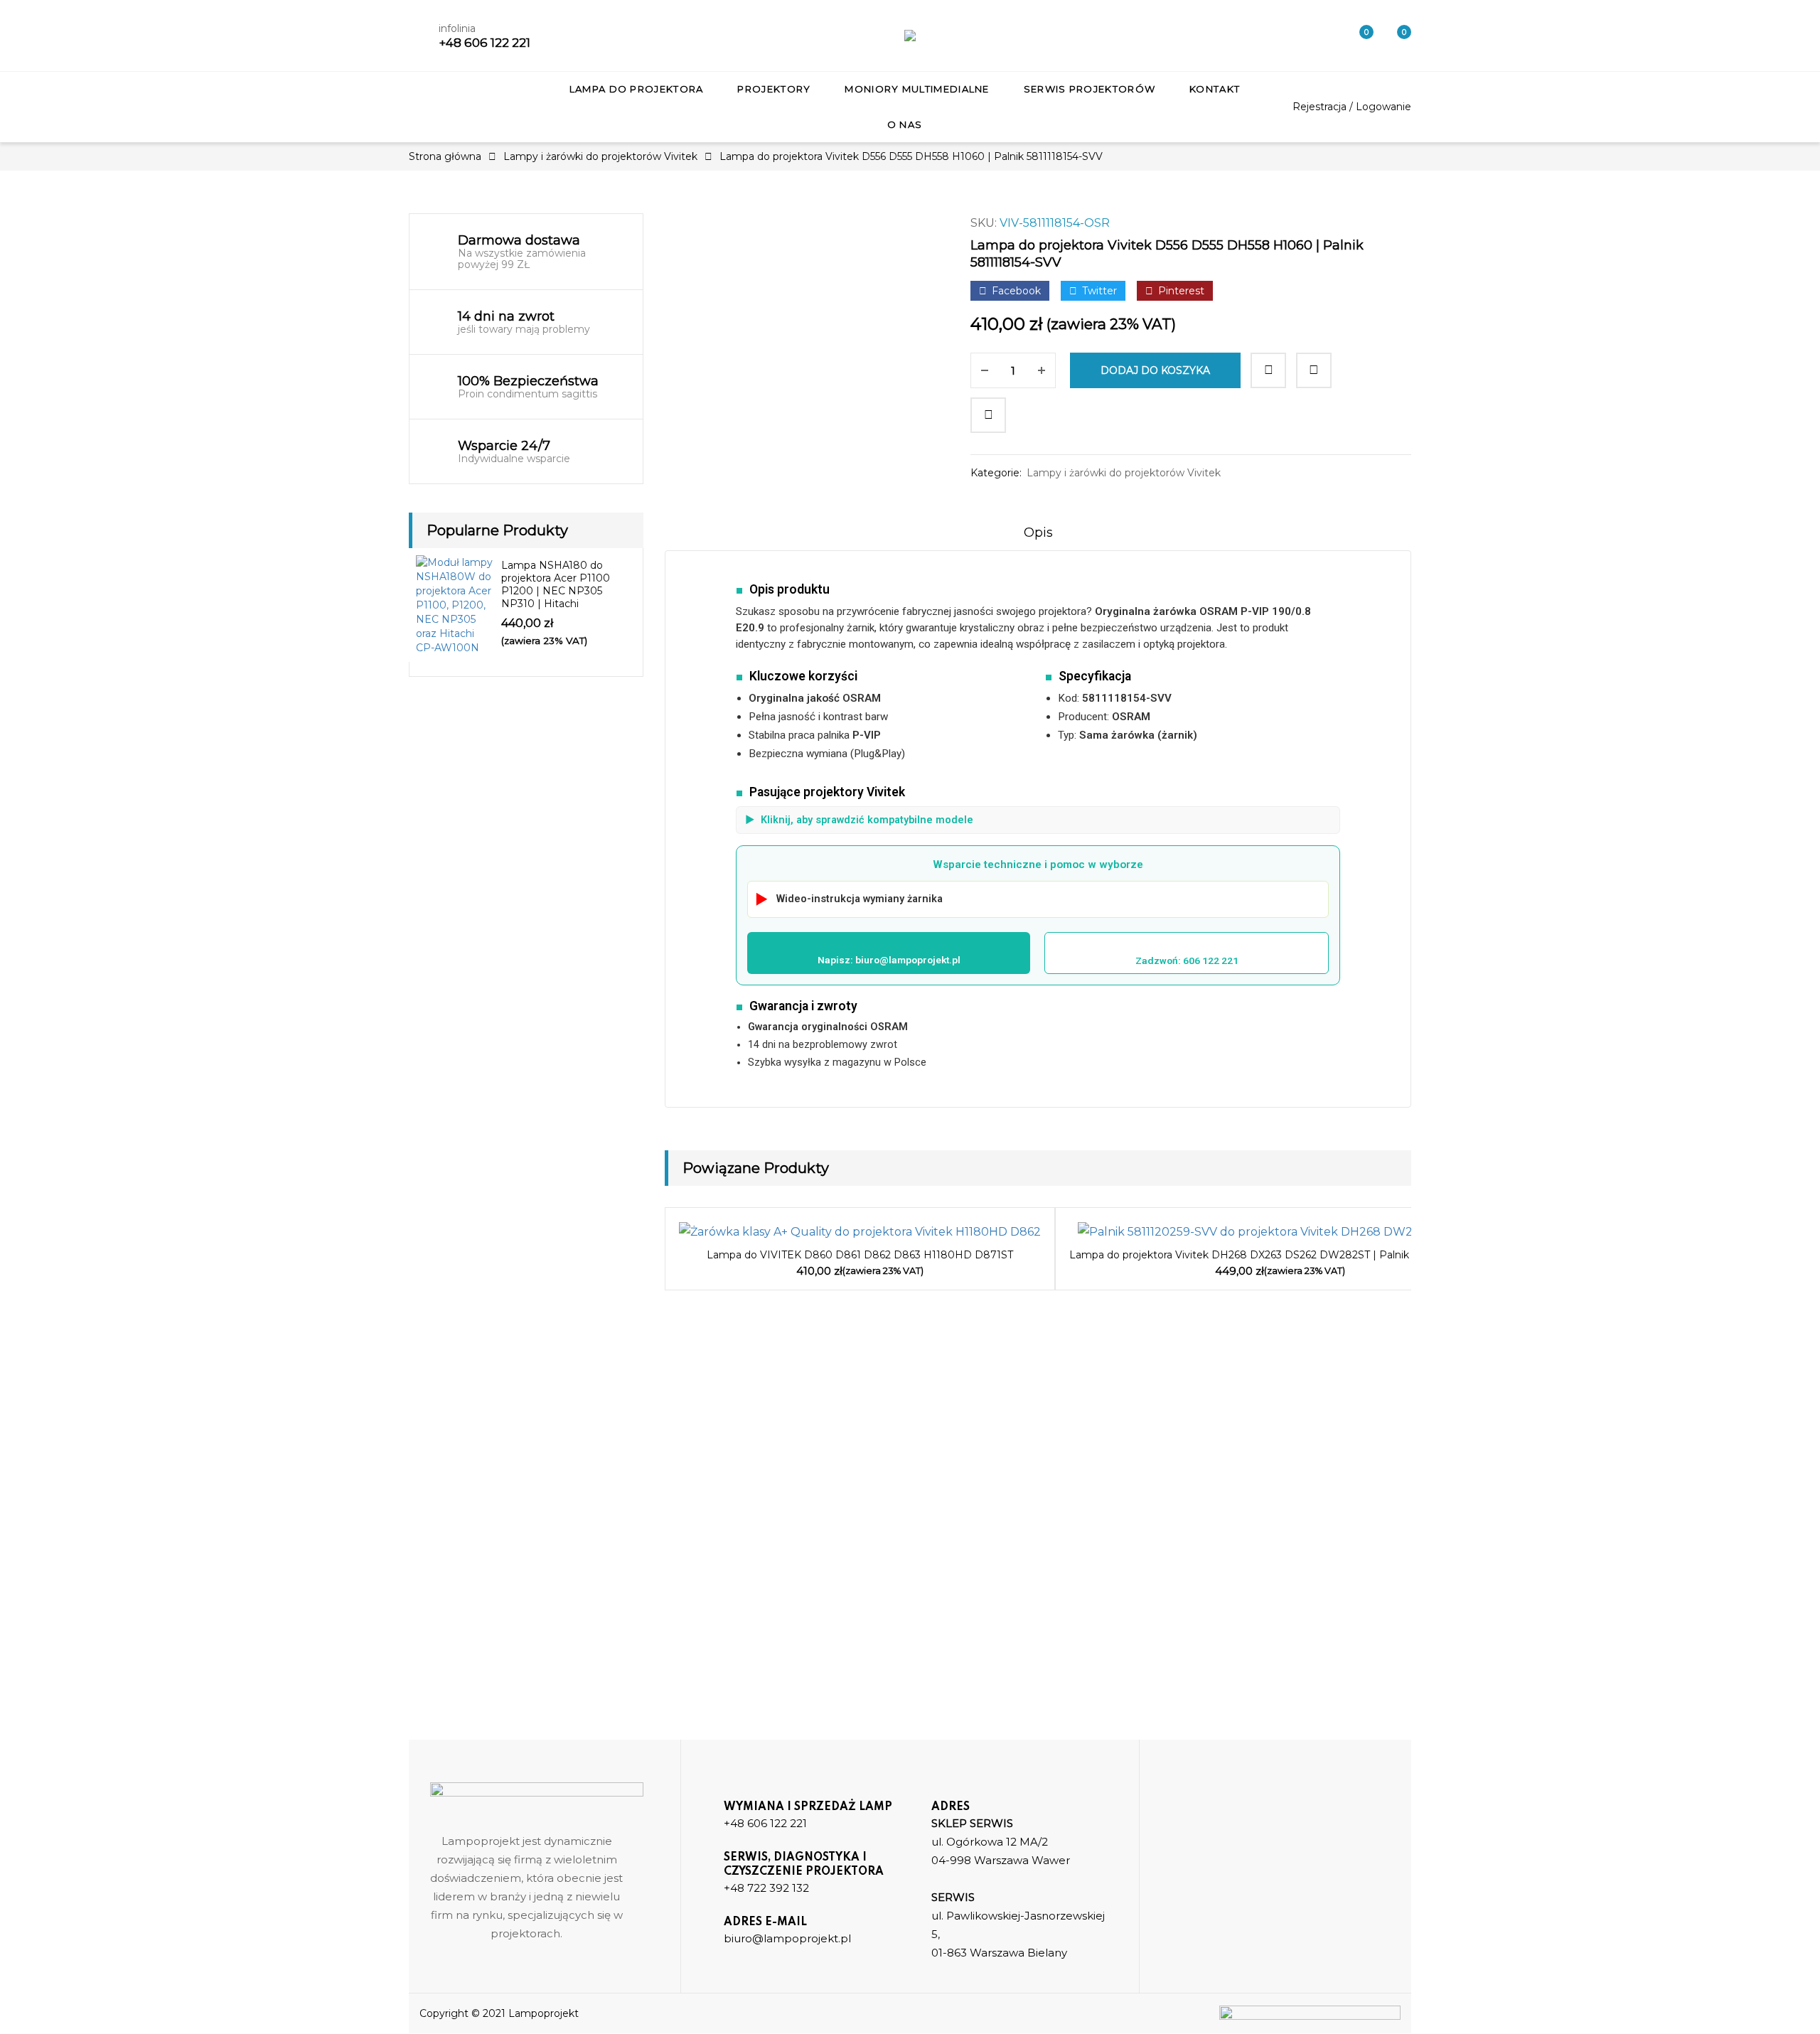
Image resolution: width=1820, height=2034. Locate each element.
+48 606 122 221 (485, 43)
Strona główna (445, 156)
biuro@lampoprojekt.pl (787, 1938)
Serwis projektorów (1090, 89)
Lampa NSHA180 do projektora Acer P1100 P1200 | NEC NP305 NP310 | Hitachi (556, 584)
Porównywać (1268, 370)
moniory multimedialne (917, 89)
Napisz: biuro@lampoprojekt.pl (889, 960)
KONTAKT (1215, 89)
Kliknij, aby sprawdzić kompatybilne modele (859, 820)
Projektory (774, 89)
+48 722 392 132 (766, 1888)
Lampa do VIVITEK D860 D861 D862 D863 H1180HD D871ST (860, 1255)
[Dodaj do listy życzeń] (1314, 370)
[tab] (1038, 537)
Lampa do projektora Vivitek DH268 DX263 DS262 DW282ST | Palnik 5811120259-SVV (1280, 1255)
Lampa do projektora (637, 89)
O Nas (905, 124)
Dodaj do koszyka (1155, 370)
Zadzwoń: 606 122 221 (1187, 960)
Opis (1038, 532)
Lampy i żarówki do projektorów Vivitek (600, 156)
